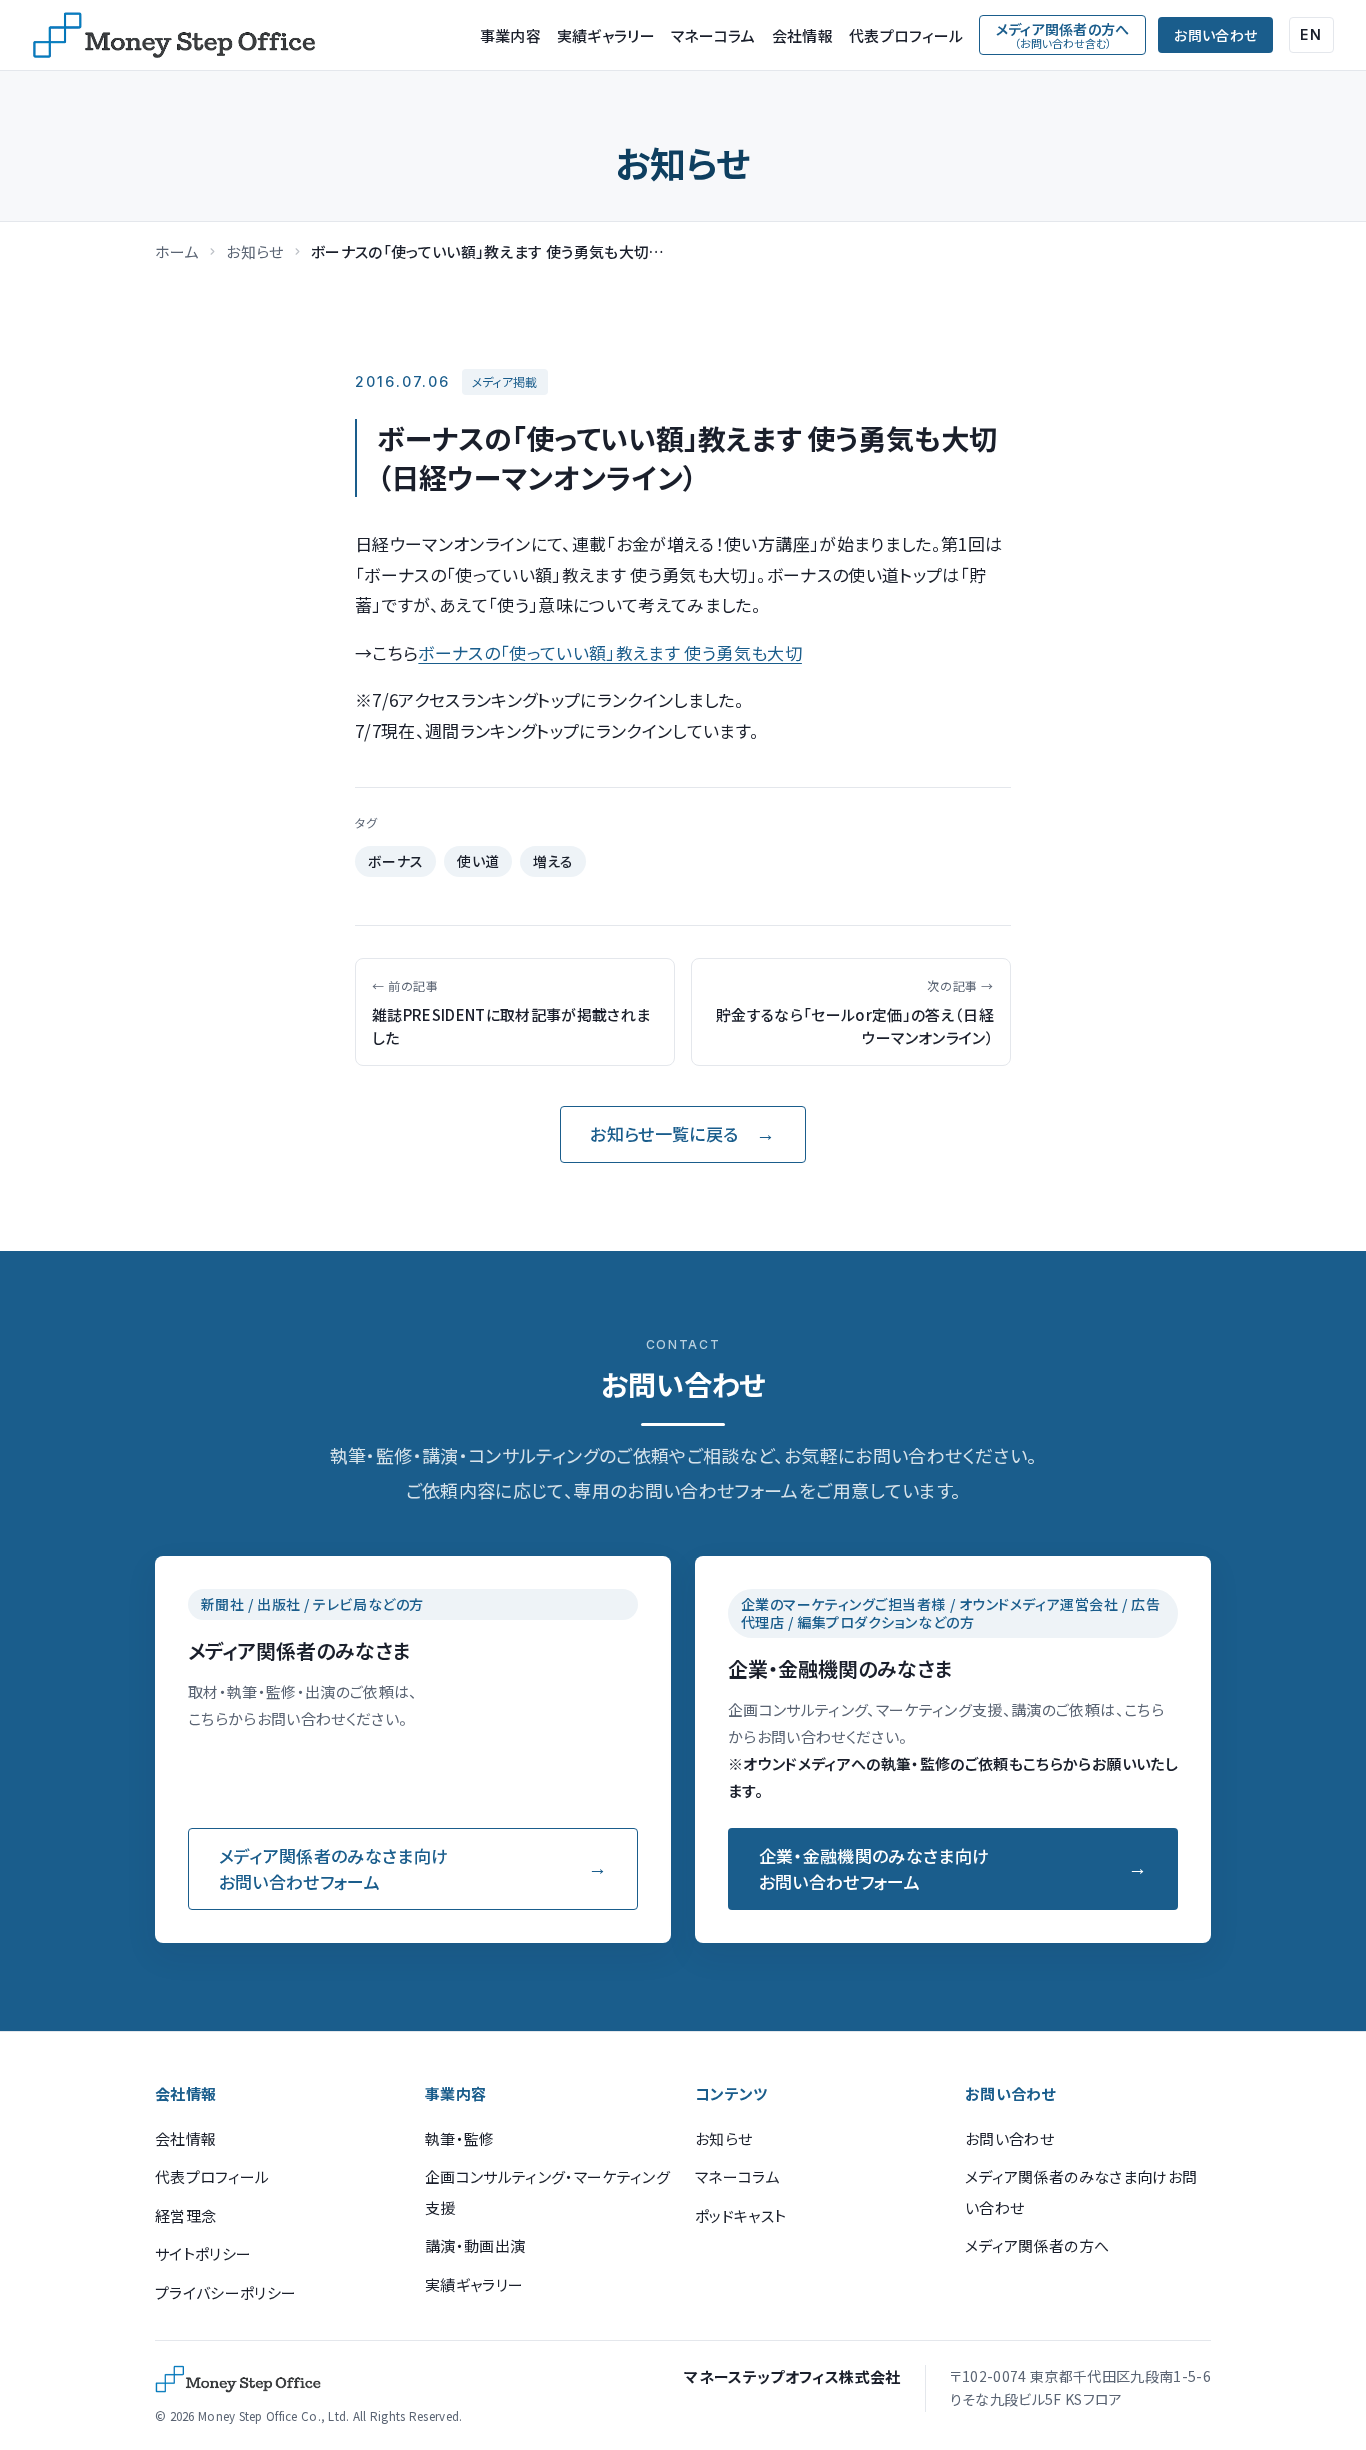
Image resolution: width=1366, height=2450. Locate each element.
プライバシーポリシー (225, 2292)
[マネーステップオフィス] (174, 35)
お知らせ (254, 251)
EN (1311, 34)
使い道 (478, 861)
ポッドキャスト (740, 2215)
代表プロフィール (906, 35)
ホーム (177, 251)
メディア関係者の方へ (1037, 2245)
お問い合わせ (1215, 35)
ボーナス (396, 861)
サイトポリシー (203, 2253)
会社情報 (802, 35)
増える (553, 861)
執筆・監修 (460, 2138)
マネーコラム (713, 35)
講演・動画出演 (475, 2245)
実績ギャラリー (606, 35)
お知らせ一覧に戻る (664, 1133)
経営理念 (185, 2215)
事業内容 (510, 35)
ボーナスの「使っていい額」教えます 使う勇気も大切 (610, 652)
